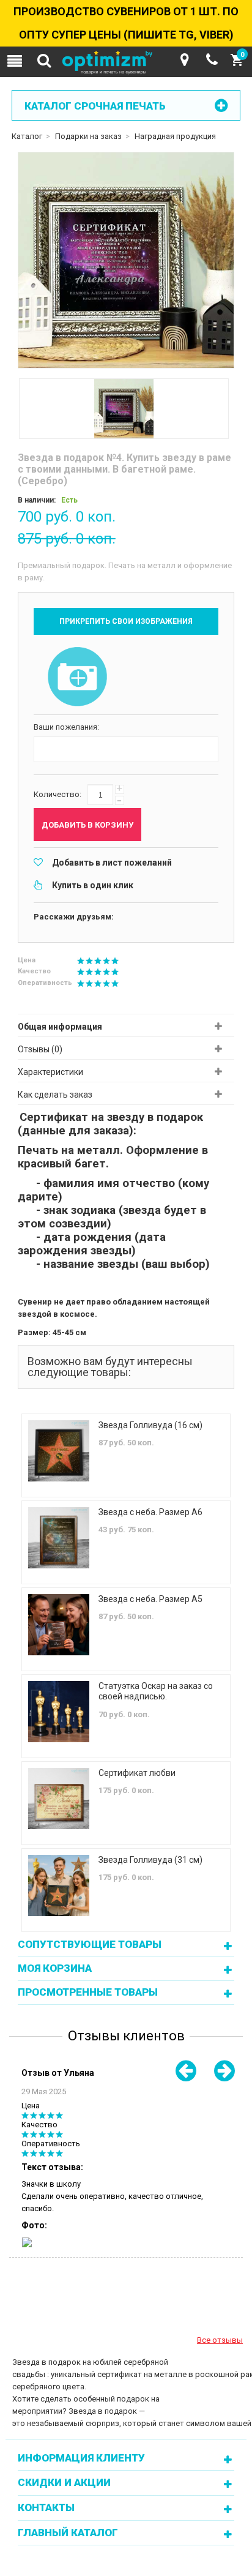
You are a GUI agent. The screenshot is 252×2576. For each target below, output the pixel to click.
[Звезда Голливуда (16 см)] (59, 1451)
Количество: (57, 794)
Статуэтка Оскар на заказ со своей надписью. (156, 1691)
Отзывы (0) (40, 1049)
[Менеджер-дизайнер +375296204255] (212, 60)
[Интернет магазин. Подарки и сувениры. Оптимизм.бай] (126, 63)
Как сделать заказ (55, 1095)
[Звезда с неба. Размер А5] (59, 1625)
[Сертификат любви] (59, 1799)
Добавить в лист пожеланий (112, 863)
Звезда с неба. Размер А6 (150, 1512)
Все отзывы (220, 2340)
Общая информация (60, 1027)
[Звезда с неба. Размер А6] (59, 1538)
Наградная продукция (175, 136)
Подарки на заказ (88, 136)
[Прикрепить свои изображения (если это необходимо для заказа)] (78, 678)
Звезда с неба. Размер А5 (150, 1599)
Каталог (27, 136)
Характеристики (50, 1072)
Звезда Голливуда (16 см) (150, 1425)
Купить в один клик (93, 885)
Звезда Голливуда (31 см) (150, 1860)
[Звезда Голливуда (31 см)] (59, 1885)
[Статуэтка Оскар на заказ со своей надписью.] (59, 1712)
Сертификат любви (137, 1773)
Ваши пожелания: (66, 727)
